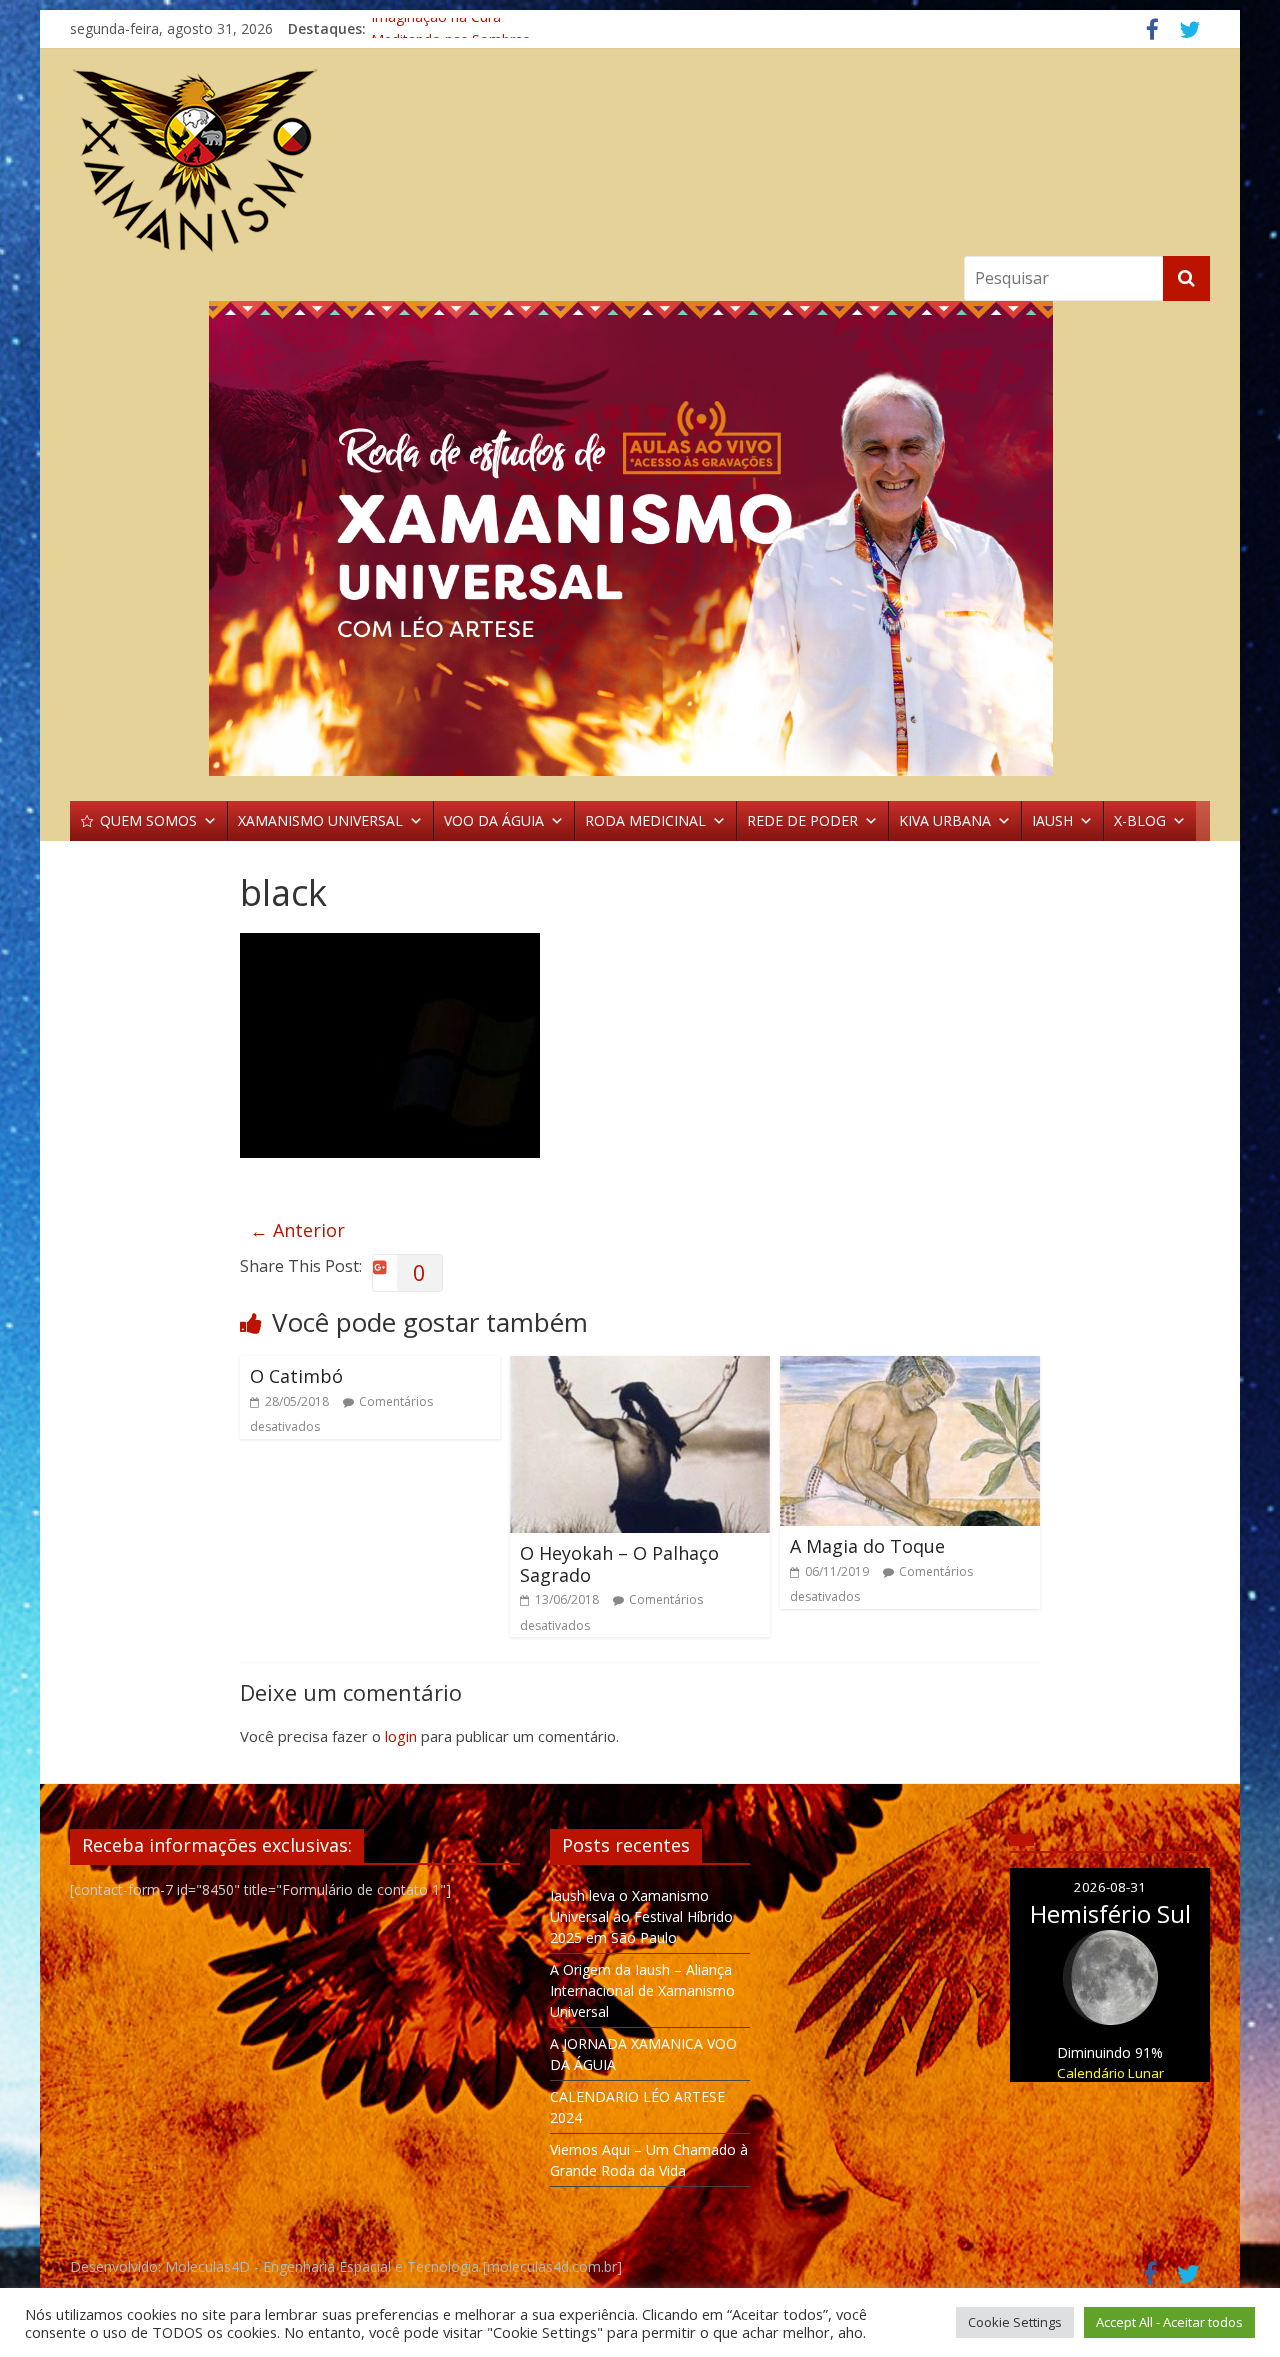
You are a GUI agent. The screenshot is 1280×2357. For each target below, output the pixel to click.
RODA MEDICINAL (645, 820)
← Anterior (297, 1230)
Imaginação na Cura (436, 28)
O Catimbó (296, 1376)
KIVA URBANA (945, 820)
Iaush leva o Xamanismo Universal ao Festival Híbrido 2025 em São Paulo (641, 1916)
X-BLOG (1140, 820)
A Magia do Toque (867, 1546)
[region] (640, 538)
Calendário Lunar (1110, 2073)
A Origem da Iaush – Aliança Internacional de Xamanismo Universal (642, 1990)
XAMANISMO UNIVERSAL (320, 820)
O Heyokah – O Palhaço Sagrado (619, 1564)
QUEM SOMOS (148, 820)
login (401, 1736)
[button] (640, 538)
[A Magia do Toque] (910, 1368)
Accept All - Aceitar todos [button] (1169, 2322)
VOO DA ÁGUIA (494, 820)
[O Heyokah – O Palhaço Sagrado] (640, 1368)
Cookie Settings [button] (1015, 2322)
